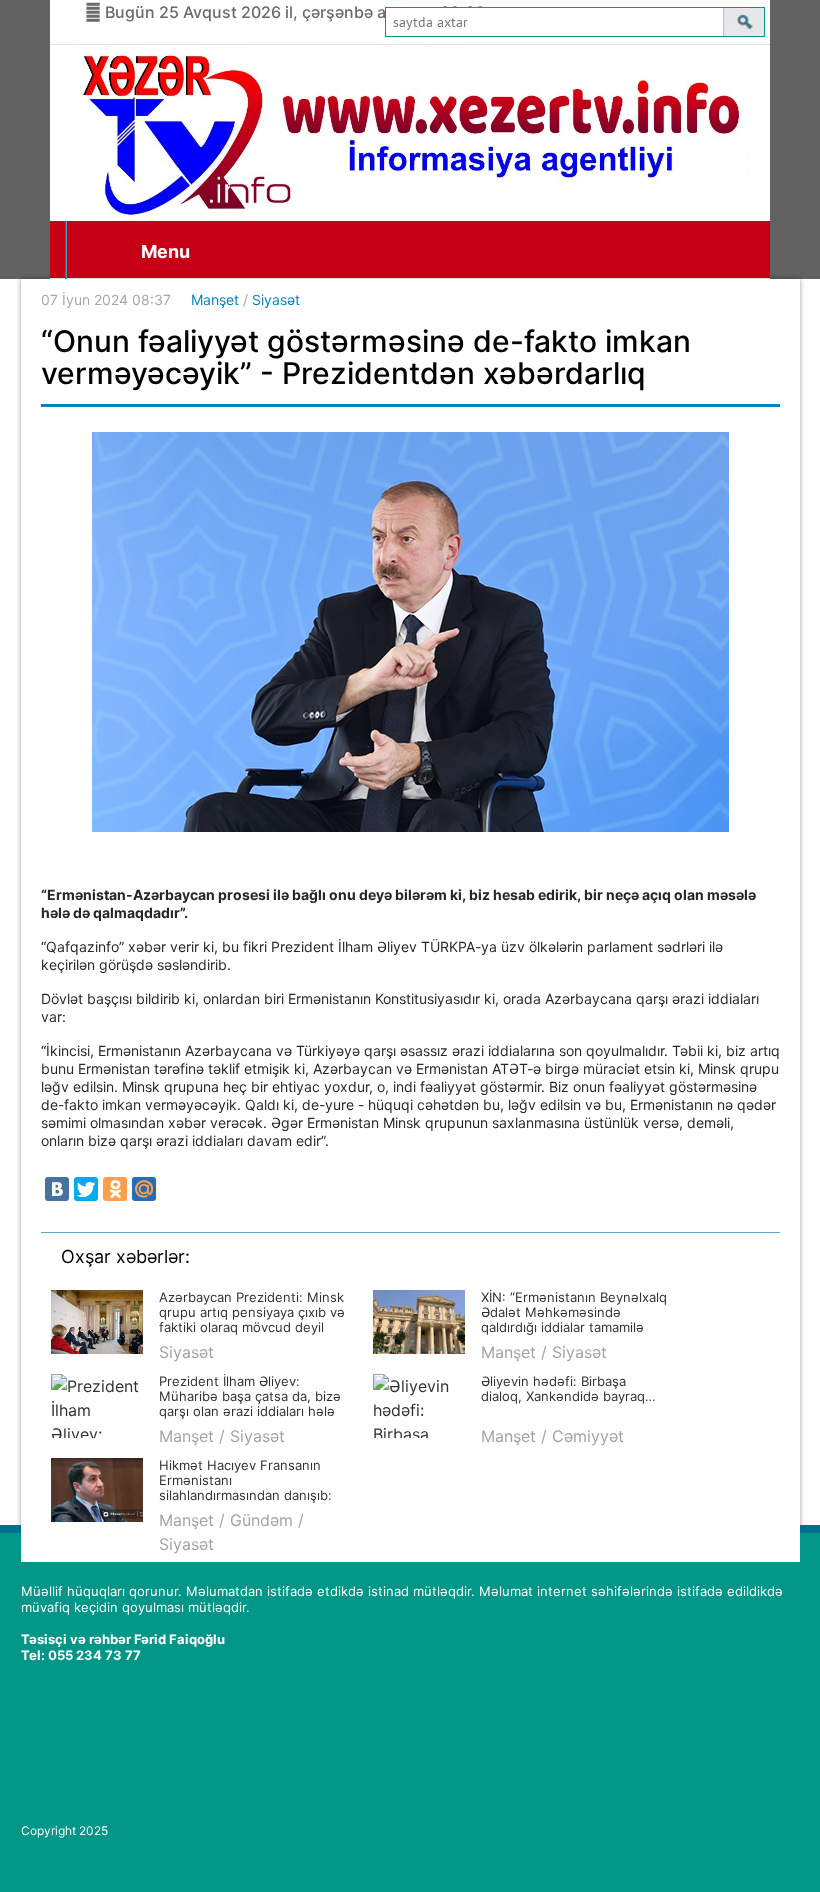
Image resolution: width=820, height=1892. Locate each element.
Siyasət (276, 299)
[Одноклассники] (115, 1189)
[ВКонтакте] (57, 1189)
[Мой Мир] (144, 1189)
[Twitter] (86, 1189)
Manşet (215, 299)
